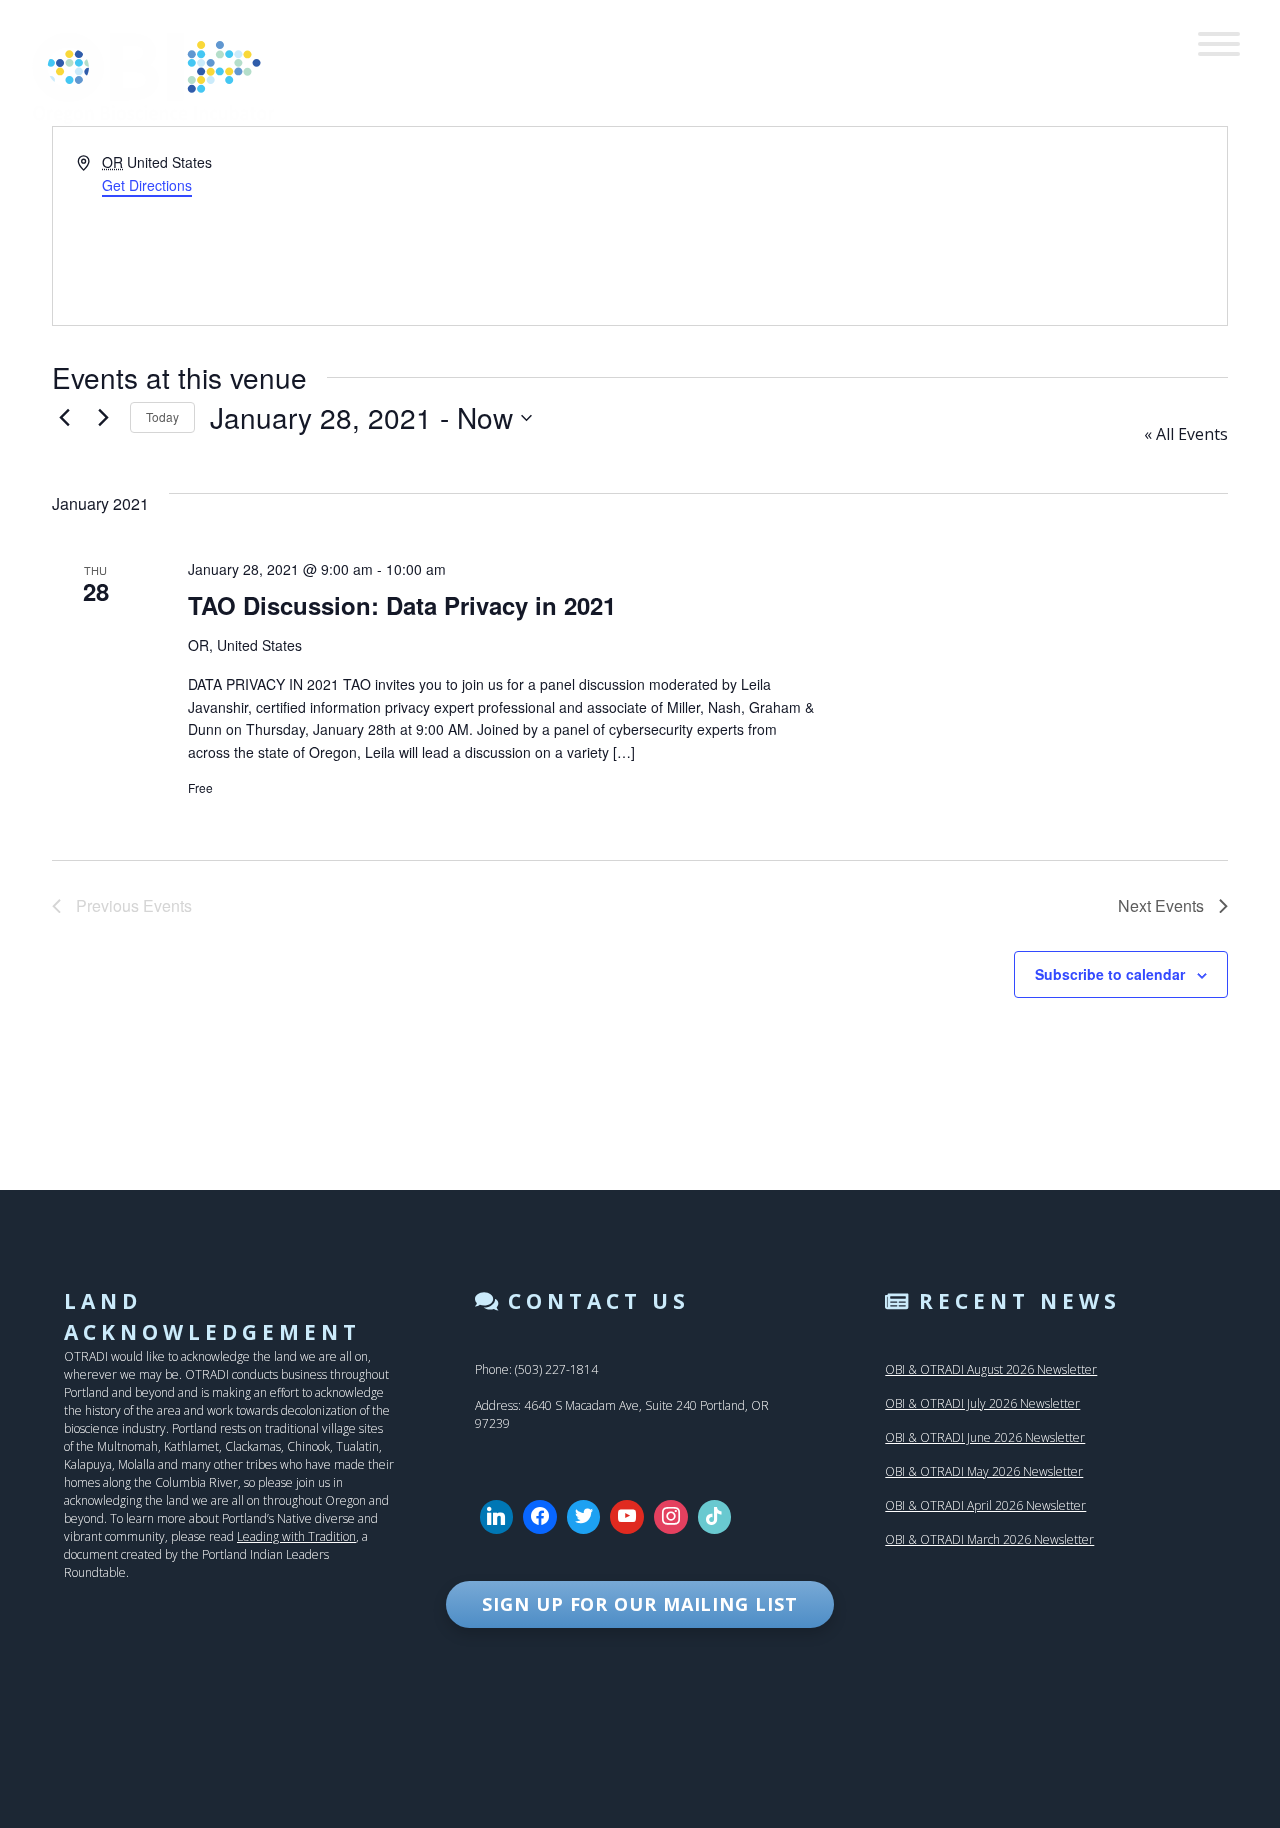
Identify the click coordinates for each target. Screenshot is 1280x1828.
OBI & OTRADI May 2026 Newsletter (984, 1471)
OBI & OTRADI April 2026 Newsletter (985, 1505)
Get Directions (147, 185)
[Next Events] (103, 418)
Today (162, 416)
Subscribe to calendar (1110, 974)
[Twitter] (584, 1517)
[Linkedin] (497, 1517)
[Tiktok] (715, 1517)
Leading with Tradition (296, 1536)
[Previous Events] (64, 418)
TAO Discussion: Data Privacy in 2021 (402, 605)
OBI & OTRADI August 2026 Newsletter (991, 1369)
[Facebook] (540, 1517)
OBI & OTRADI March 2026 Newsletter (989, 1539)
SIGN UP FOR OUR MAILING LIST (639, 1604)
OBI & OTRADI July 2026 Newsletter (982, 1403)
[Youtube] (627, 1517)
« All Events (1186, 434)
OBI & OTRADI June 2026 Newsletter (985, 1437)
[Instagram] (671, 1517)
